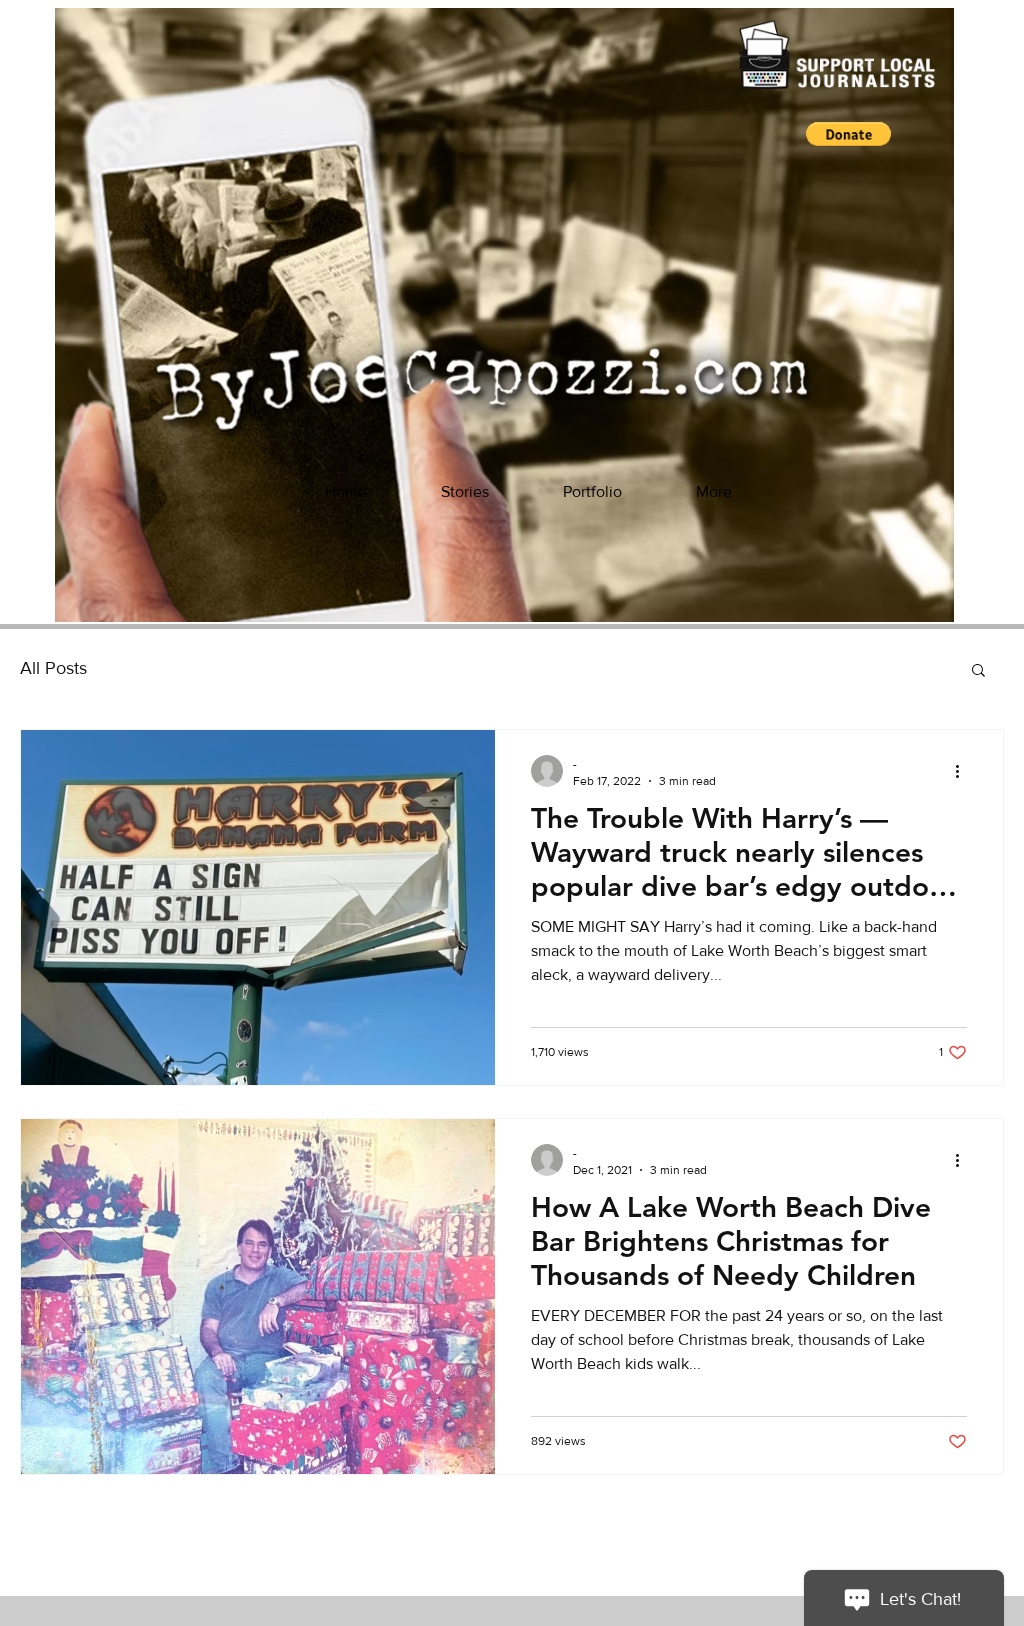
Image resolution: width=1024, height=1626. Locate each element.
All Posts (53, 668)
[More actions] (964, 771)
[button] (848, 134)
